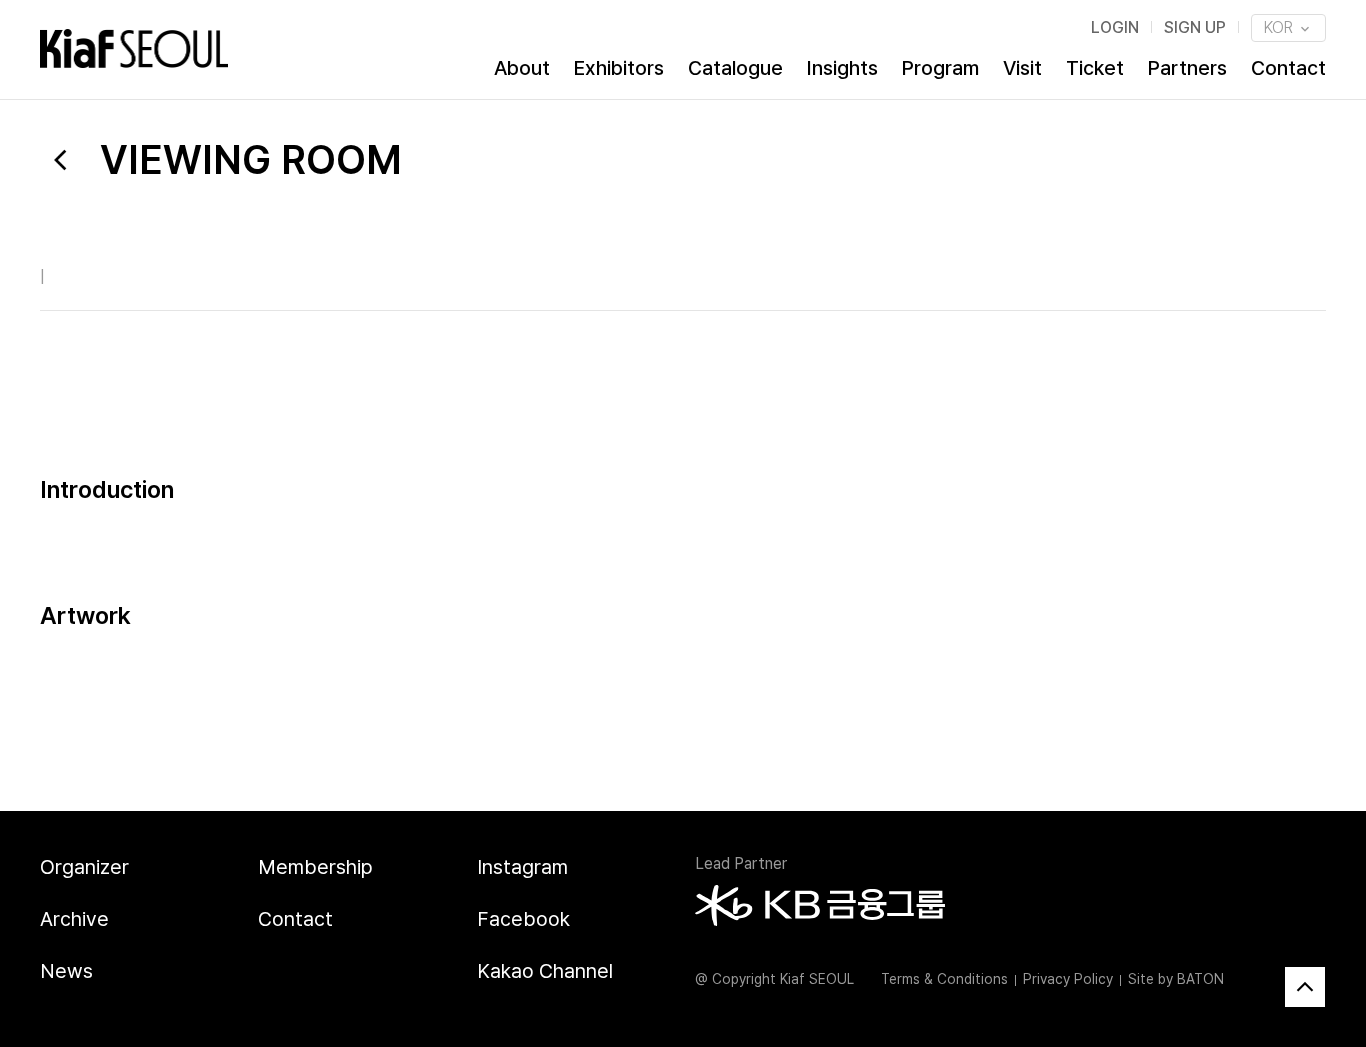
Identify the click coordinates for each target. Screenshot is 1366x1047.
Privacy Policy (1068, 979)
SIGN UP (1195, 27)
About (522, 68)
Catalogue (735, 68)
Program (940, 68)
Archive (74, 919)
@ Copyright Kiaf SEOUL (774, 979)
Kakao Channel (545, 971)
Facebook (523, 919)
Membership (315, 867)
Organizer (84, 867)
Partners (1187, 68)
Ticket (1095, 68)
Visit (1022, 68)
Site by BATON (1176, 979)
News (66, 971)
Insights (842, 68)
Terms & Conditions (944, 979)
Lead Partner (741, 863)
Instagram (522, 867)
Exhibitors (619, 68)
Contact (1288, 68)
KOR (1280, 27)
